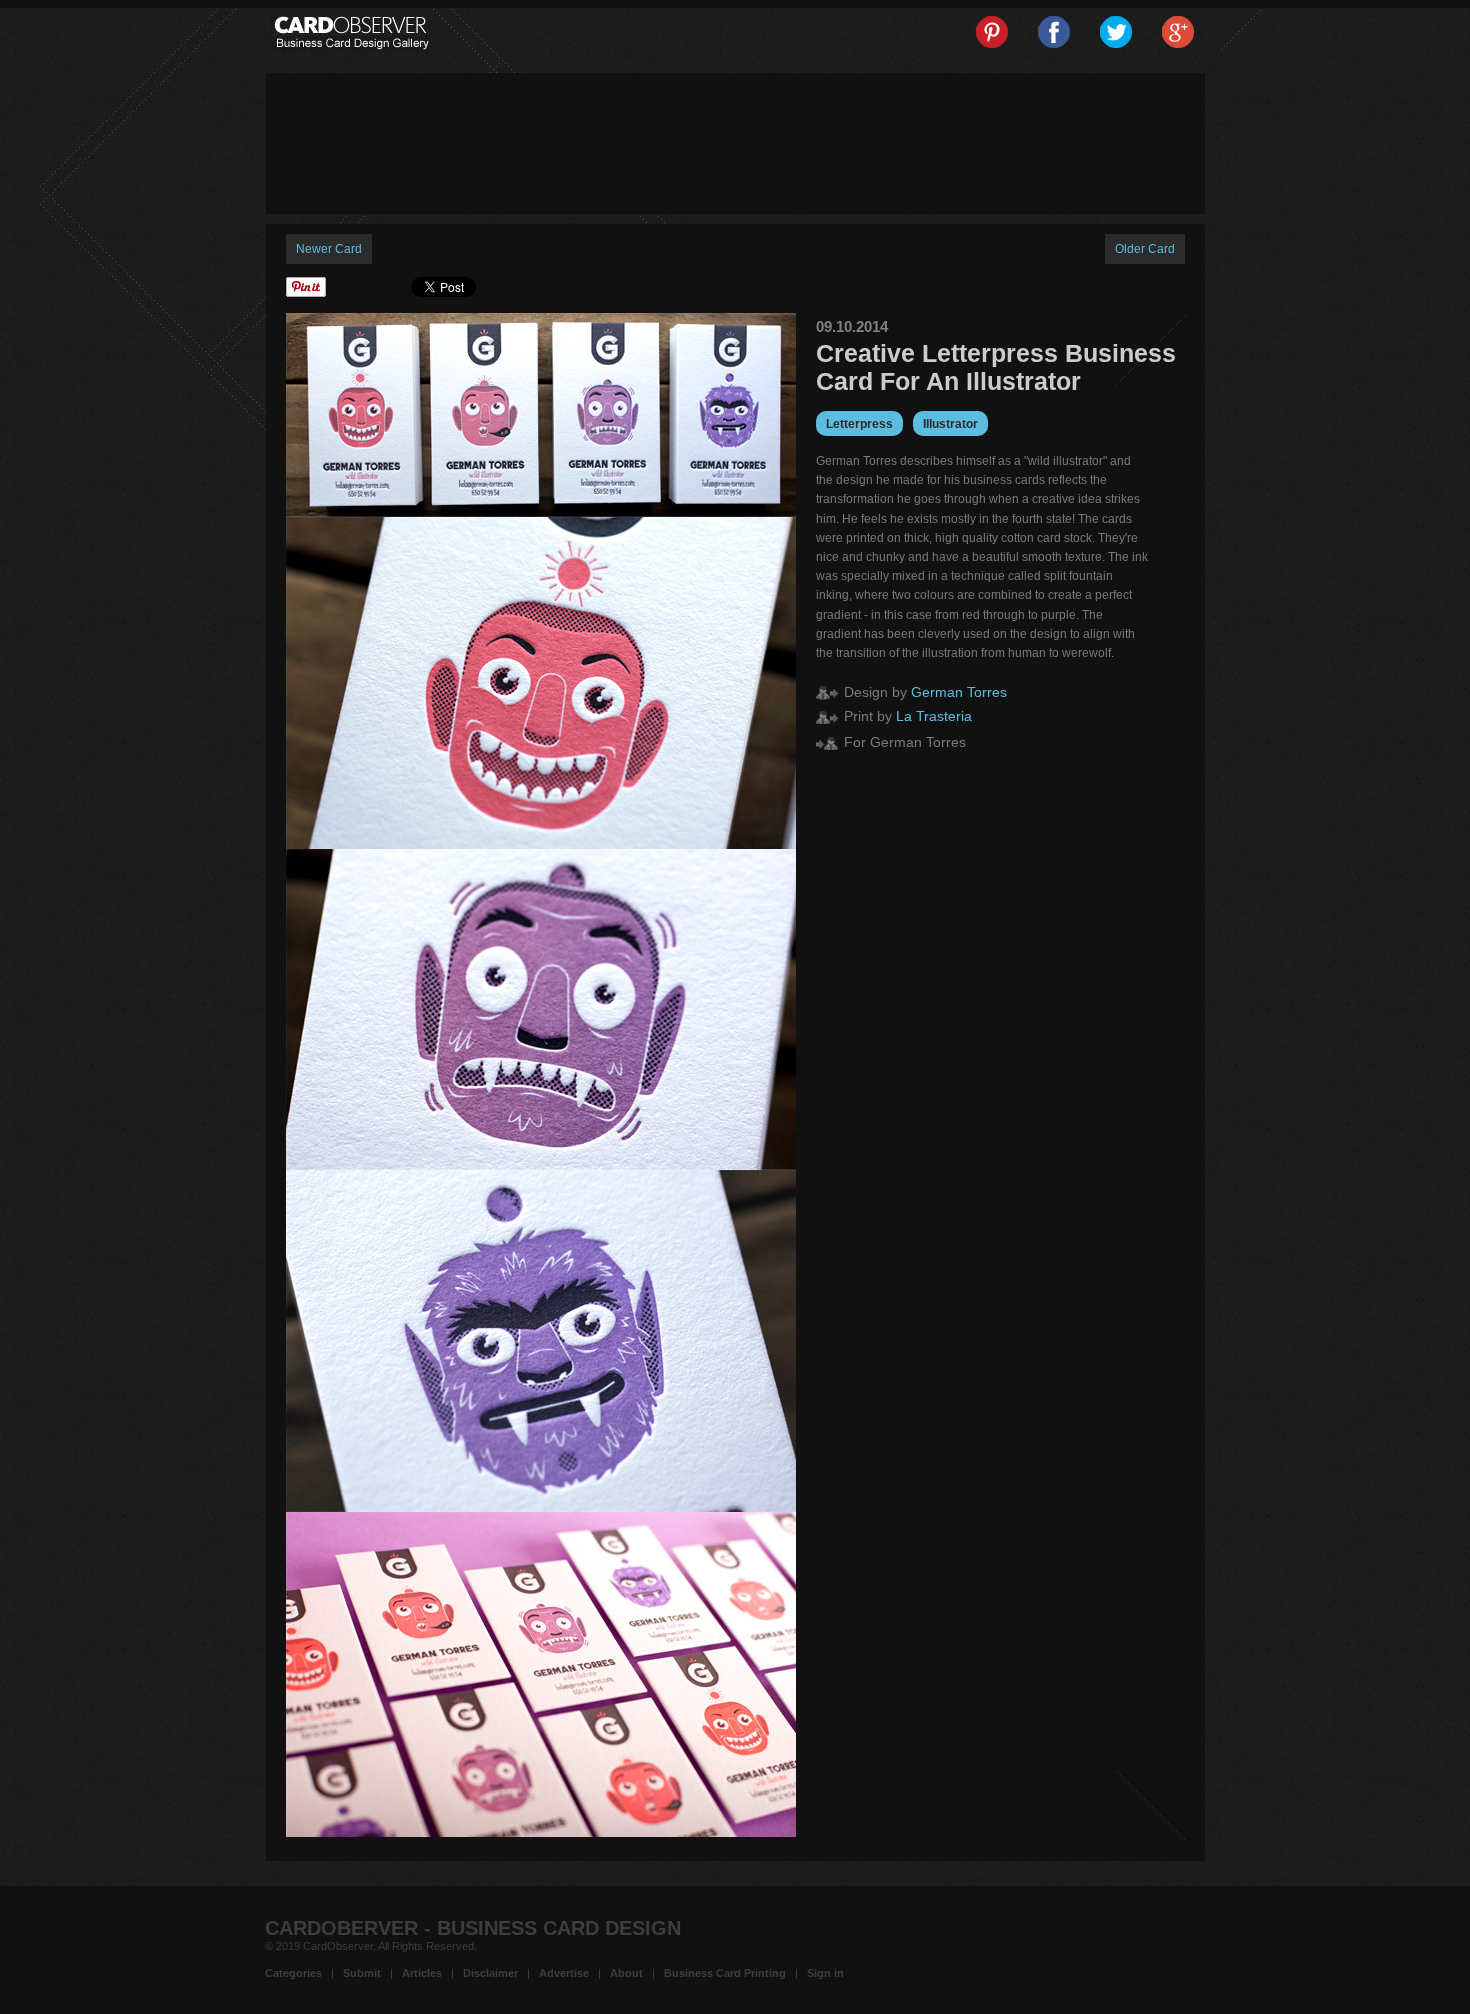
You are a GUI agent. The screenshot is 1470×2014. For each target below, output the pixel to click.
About (626, 1973)
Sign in (825, 1973)
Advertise (564, 1973)
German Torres (959, 692)
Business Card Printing (725, 1973)
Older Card (1145, 249)
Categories (293, 1973)
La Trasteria (934, 716)
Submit (362, 1973)
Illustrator (950, 424)
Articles (422, 1973)
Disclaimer (490, 1973)
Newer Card (329, 249)
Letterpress (859, 424)
